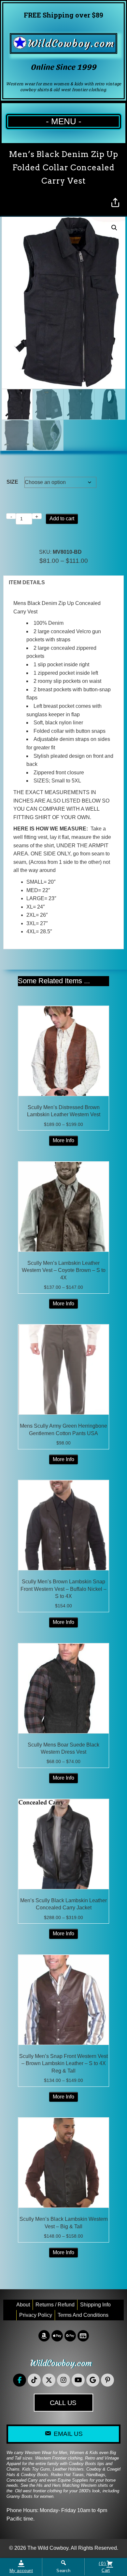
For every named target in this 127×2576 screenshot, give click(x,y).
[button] (114, 228)
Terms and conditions (83, 2315)
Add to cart (62, 519)
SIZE (12, 482)
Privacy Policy (36, 2315)
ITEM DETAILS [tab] (27, 582)
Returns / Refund (55, 2305)
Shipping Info (95, 2305)
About (23, 2305)
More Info (63, 1140)
